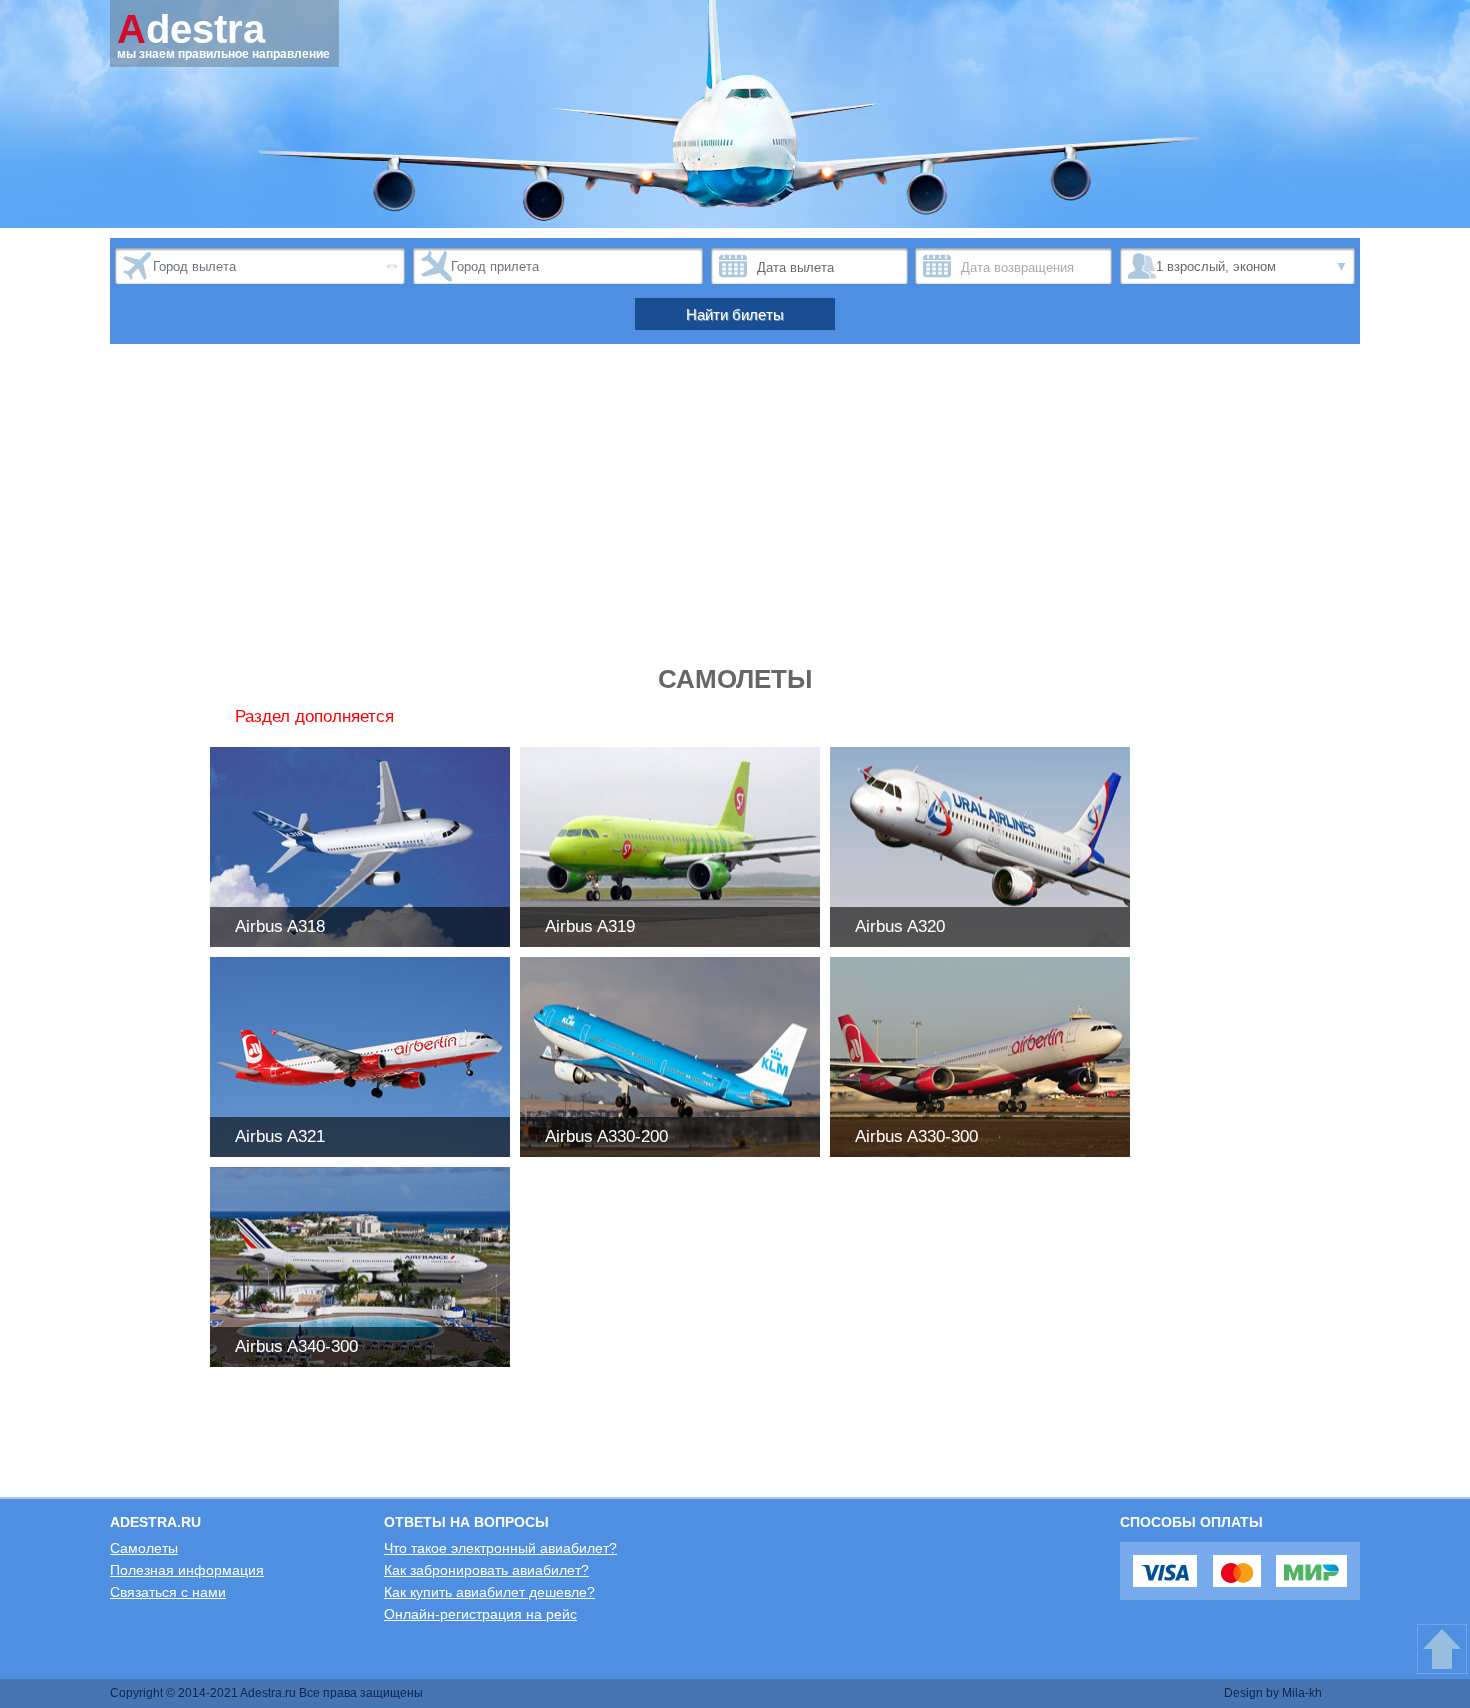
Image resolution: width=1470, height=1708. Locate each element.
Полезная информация (187, 1570)
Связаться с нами (168, 1592)
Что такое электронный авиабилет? (500, 1548)
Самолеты (144, 1548)
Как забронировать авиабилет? (486, 1570)
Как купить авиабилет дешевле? (489, 1592)
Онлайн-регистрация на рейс (480, 1614)
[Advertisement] (735, 514)
